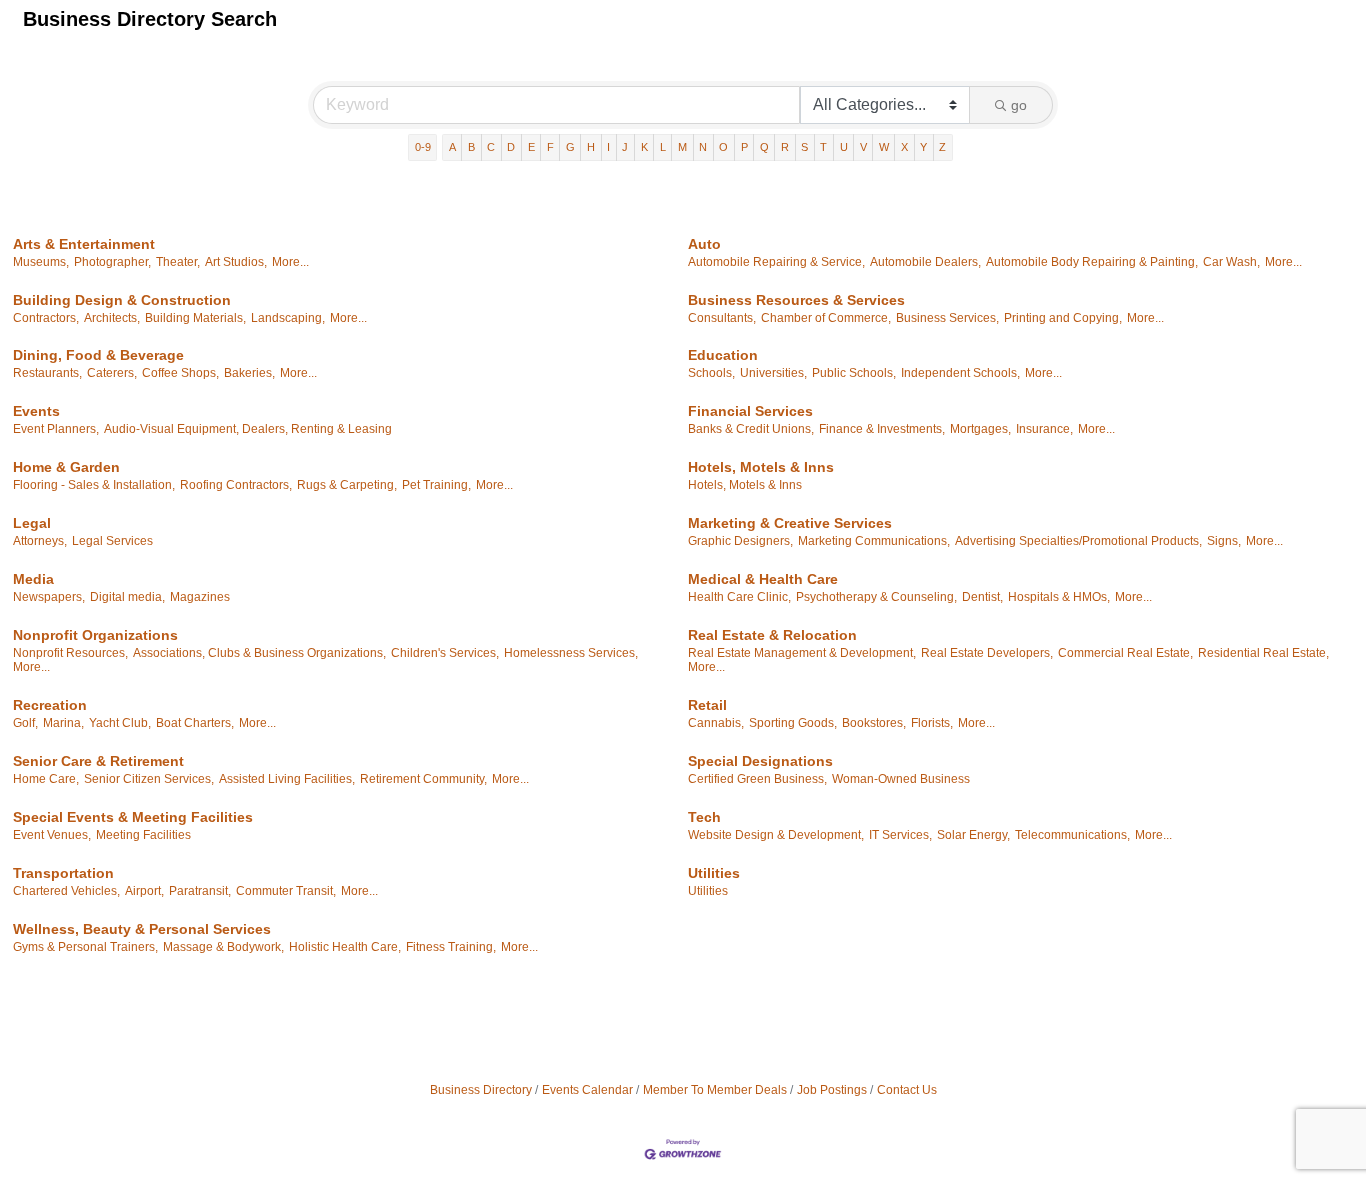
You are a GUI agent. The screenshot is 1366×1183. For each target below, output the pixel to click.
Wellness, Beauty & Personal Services (142, 929)
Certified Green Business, (757, 779)
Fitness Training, (451, 947)
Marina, (63, 723)
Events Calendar (587, 1090)
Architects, (112, 318)
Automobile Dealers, (925, 262)
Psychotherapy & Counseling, (876, 597)
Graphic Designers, (740, 541)
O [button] (723, 147)
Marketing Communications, (874, 541)
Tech (704, 817)
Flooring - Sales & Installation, (94, 485)
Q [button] (764, 147)
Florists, (932, 723)
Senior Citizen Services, (149, 779)
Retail (707, 705)
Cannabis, (716, 723)
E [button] (531, 147)
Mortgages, (980, 429)
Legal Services (112, 541)
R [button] (785, 147)
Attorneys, (40, 541)
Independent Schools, (960, 373)
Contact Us (907, 1090)
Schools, (711, 373)
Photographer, (112, 262)
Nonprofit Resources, (70, 653)
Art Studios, (236, 262)
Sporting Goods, (793, 723)
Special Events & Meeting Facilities (133, 817)
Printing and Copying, (1063, 318)
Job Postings (832, 1090)
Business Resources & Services (796, 300)
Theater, (178, 262)
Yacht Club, (120, 723)
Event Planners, (56, 429)
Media (33, 579)
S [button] (804, 147)
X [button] (904, 147)
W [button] (884, 147)
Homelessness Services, (571, 653)
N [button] (703, 147)
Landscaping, (288, 318)
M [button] (682, 147)
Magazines (200, 597)
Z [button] (942, 147)
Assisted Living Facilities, (287, 779)
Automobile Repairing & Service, (776, 262)
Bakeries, (249, 373)
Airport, (144, 891)
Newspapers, (49, 597)
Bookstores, (874, 723)
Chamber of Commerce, (826, 318)
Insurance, (1044, 429)
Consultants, (722, 318)
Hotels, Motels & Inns (761, 467)
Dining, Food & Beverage (98, 355)
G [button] (570, 147)
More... (290, 262)
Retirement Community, (423, 779)
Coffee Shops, (180, 373)
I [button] (608, 147)
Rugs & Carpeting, (347, 485)
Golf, (25, 723)
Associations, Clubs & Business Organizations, (259, 653)
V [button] (863, 147)
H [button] (591, 147)
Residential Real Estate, (1263, 653)
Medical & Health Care (763, 579)
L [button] (663, 147)
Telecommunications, (1072, 835)
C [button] (491, 147)
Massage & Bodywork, (223, 947)
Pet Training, (436, 485)
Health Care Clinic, (739, 597)
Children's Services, (445, 653)
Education (723, 355)
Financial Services (750, 411)
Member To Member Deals (715, 1090)
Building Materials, (195, 318)
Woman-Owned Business (901, 779)
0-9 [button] (423, 147)
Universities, (773, 373)
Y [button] (923, 147)
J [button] (625, 147)
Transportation (63, 873)
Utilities (714, 873)
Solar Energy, (973, 835)
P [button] (744, 147)
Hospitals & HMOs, (1059, 597)
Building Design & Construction (122, 300)
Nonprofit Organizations (95, 635)
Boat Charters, (195, 723)
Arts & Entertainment (84, 244)
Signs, (1224, 541)
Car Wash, (1231, 262)
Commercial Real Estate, (1125, 653)
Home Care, (46, 779)
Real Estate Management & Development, (802, 653)
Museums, (41, 262)
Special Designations (760, 761)
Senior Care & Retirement (98, 761)
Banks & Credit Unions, (751, 429)
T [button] (823, 147)
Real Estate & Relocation (772, 635)
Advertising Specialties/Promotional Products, (1078, 541)
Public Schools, (854, 373)
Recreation (50, 705)
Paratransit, (200, 891)
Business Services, (947, 318)
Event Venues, (52, 835)
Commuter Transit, (286, 891)
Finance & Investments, (882, 429)
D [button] (511, 147)
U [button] (844, 147)
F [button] (550, 147)
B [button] (471, 147)
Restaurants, (47, 373)
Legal (32, 523)
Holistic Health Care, (345, 947)
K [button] (644, 147)
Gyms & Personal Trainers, (85, 947)
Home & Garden (66, 467)
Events (36, 411)
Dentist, (982, 597)
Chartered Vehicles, (66, 891)
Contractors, (46, 318)
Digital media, (127, 597)
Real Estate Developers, (987, 653)
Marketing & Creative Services (790, 523)
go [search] (1019, 105)
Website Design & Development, (776, 835)
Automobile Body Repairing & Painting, (1092, 262)
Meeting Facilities (143, 835)
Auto (704, 244)
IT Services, (900, 835)
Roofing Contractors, (236, 485)
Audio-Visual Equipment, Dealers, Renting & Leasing (248, 429)
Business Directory (481, 1090)
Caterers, (112, 373)
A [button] (452, 147)
